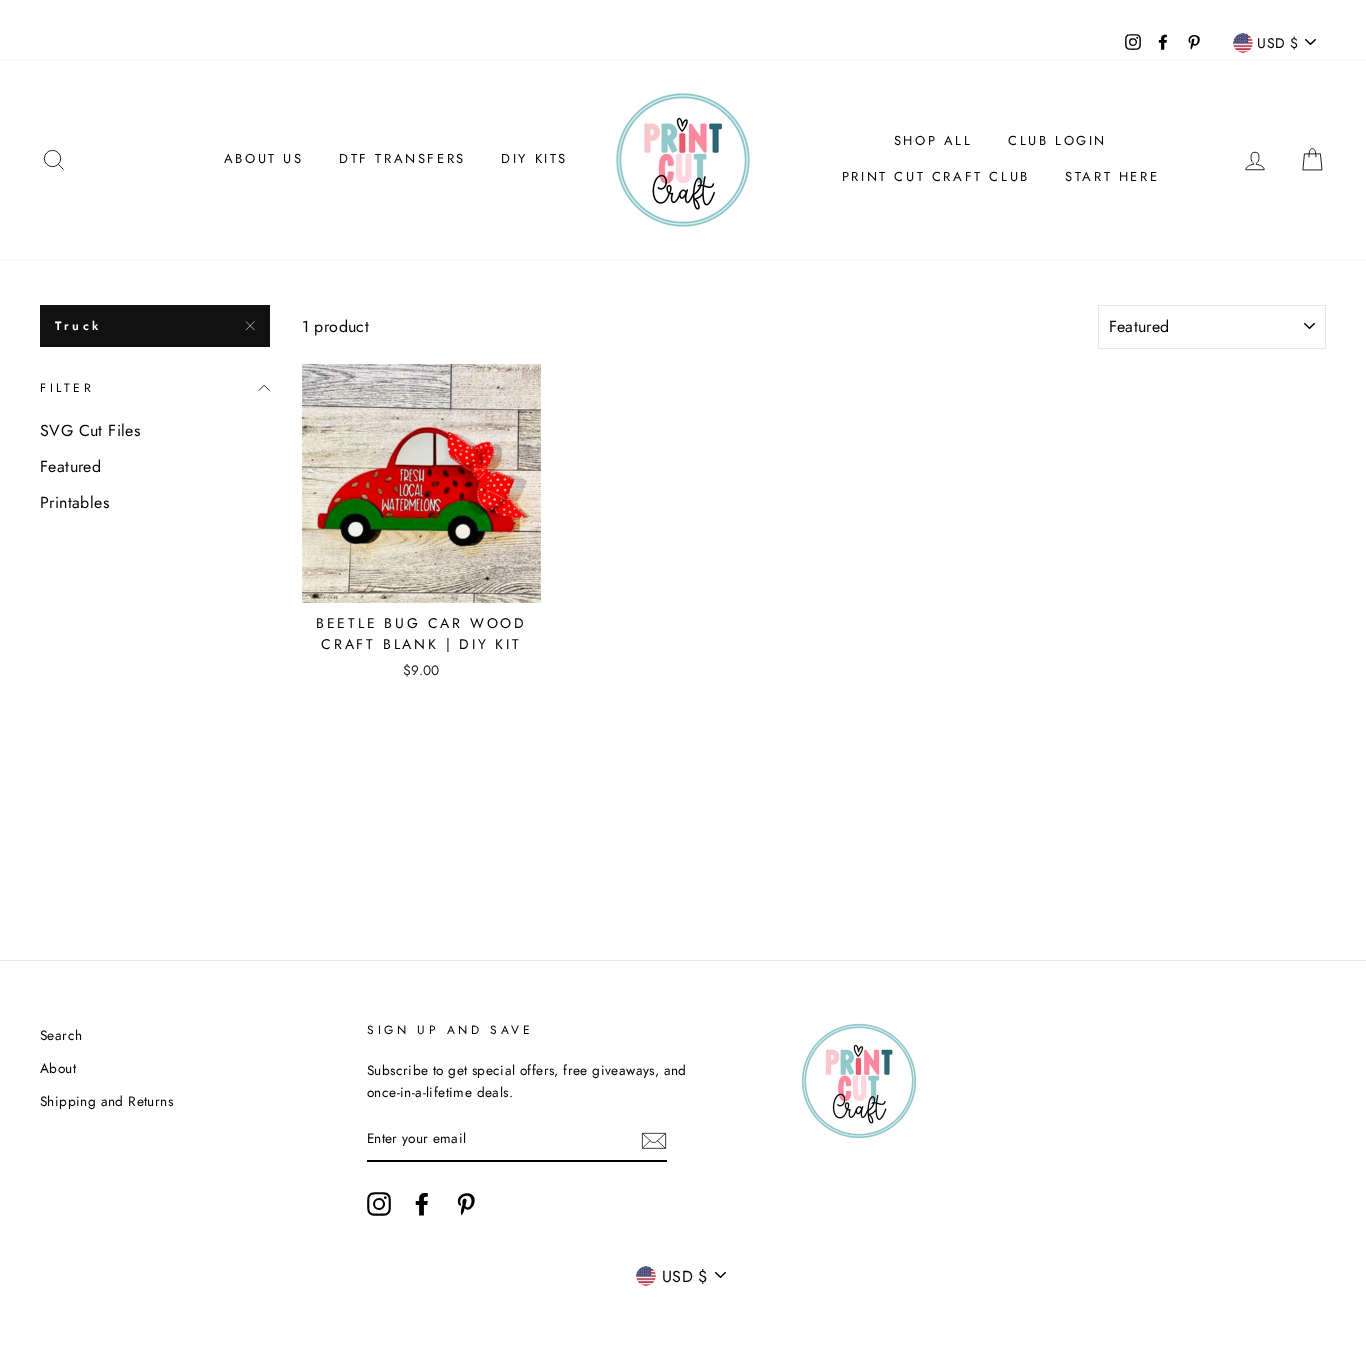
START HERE (1112, 176)
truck (78, 326)
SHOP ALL (933, 140)
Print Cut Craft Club (936, 176)
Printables (74, 502)
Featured (70, 466)
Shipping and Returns (106, 1101)
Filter (67, 388)
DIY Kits (534, 158)
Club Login (1057, 140)
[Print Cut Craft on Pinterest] (466, 1204)
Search (61, 1035)
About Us (264, 158)
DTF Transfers (402, 158)
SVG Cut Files (90, 430)
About (58, 1068)
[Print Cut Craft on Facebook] (422, 1204)
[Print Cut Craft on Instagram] (379, 1204)
